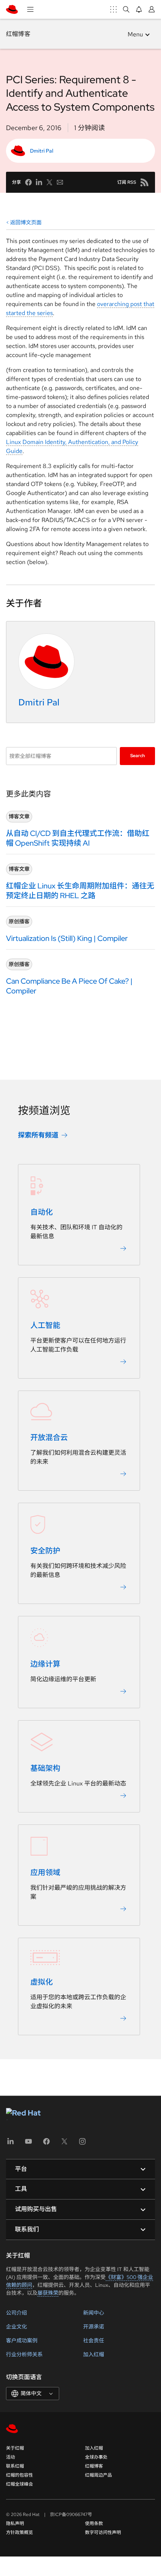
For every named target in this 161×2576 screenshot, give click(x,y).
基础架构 (45, 1769)
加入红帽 (94, 2354)
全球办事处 (96, 2457)
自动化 (42, 1212)
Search (138, 756)
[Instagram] (82, 2144)
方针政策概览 (19, 2532)
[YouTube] (28, 2144)
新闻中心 (94, 2313)
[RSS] (145, 182)
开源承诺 (94, 2327)
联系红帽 (15, 2466)
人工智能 (45, 1326)
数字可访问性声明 (103, 2532)
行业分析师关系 (24, 2354)
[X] (64, 2144)
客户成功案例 (22, 2340)
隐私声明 (15, 2523)
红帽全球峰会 (19, 2484)
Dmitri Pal (42, 151)
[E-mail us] (60, 182)
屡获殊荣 (48, 2293)
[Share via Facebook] (28, 182)
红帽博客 (18, 34)
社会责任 (94, 2340)
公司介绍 (16, 2313)
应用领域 (45, 1873)
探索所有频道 (38, 1135)
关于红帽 (15, 2448)
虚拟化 (42, 1982)
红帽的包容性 (19, 2475)
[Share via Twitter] (49, 182)
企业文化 (16, 2327)
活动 (10, 2457)
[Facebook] (46, 2144)
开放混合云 (49, 1438)
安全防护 (45, 1551)
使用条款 (94, 2523)
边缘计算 (45, 1664)
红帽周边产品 (98, 2475)
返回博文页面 (26, 222)
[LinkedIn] (10, 2144)
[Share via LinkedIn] (39, 182)
